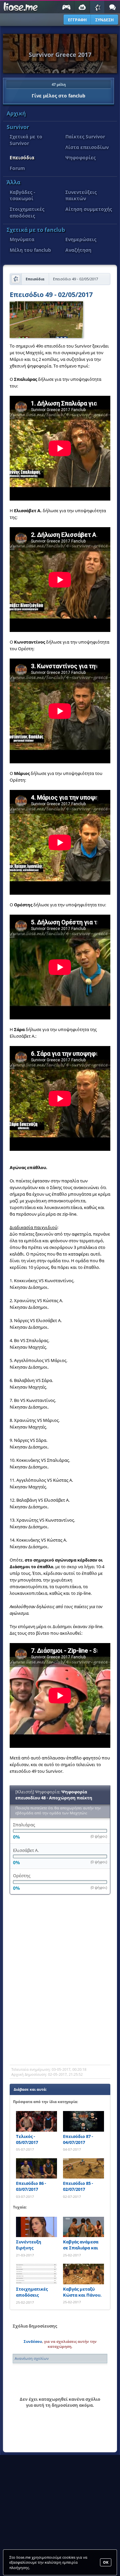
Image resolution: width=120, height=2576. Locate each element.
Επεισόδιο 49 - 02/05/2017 (51, 295)
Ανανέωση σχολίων (32, 2358)
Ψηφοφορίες (80, 157)
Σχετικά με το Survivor (26, 140)
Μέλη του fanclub (30, 250)
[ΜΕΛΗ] (82, 7)
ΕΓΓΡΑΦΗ (77, 20)
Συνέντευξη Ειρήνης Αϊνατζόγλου (30, 2245)
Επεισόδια (22, 157)
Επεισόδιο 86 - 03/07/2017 (31, 2186)
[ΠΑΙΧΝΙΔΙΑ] (66, 7)
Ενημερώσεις (81, 239)
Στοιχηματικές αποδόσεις (27, 212)
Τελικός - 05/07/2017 (27, 2139)
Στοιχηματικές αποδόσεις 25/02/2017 (32, 2292)
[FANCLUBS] (97, 7)
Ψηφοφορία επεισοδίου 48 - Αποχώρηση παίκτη (54, 1795)
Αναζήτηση (78, 250)
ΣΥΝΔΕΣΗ (104, 20)
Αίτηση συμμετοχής (89, 209)
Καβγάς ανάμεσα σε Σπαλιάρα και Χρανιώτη (81, 2245)
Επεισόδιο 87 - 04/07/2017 (78, 2139)
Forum (17, 168)
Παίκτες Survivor (85, 137)
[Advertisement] (60, 1998)
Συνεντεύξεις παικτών (81, 195)
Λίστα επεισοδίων (87, 147)
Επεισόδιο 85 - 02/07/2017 (78, 2186)
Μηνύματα (22, 239)
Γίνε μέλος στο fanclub (58, 90)
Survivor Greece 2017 (60, 55)
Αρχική (16, 113)
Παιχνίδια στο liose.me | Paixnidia (19, 7)
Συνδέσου (33, 2341)
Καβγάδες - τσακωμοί (22, 195)
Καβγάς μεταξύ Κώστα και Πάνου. (82, 2292)
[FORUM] (112, 7)
